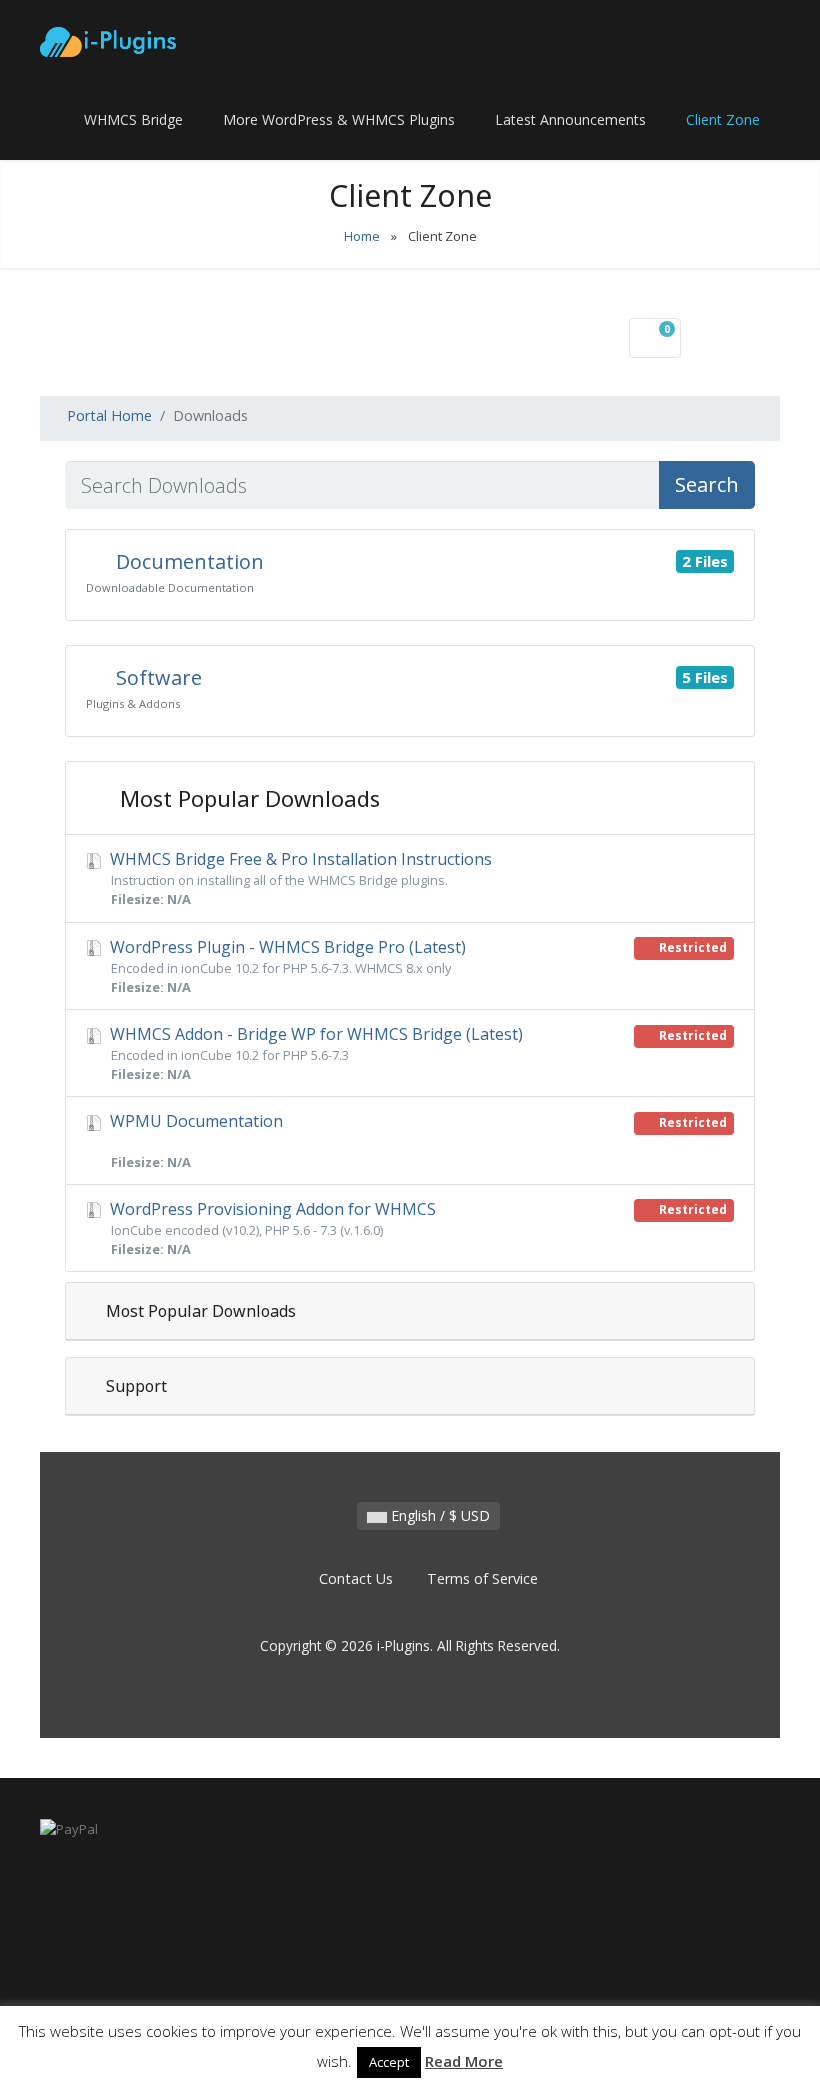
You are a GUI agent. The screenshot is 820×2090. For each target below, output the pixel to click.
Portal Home (109, 415)
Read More (464, 2061)
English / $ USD (438, 1515)
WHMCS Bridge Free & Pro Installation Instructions (299, 878)
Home (362, 236)
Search (707, 484)
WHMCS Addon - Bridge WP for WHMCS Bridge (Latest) (416, 1053)
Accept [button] (389, 2062)
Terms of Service (482, 1578)
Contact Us (356, 1578)
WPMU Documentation (416, 1140)
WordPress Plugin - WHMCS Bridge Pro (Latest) (416, 966)
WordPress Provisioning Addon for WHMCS (416, 1228)
